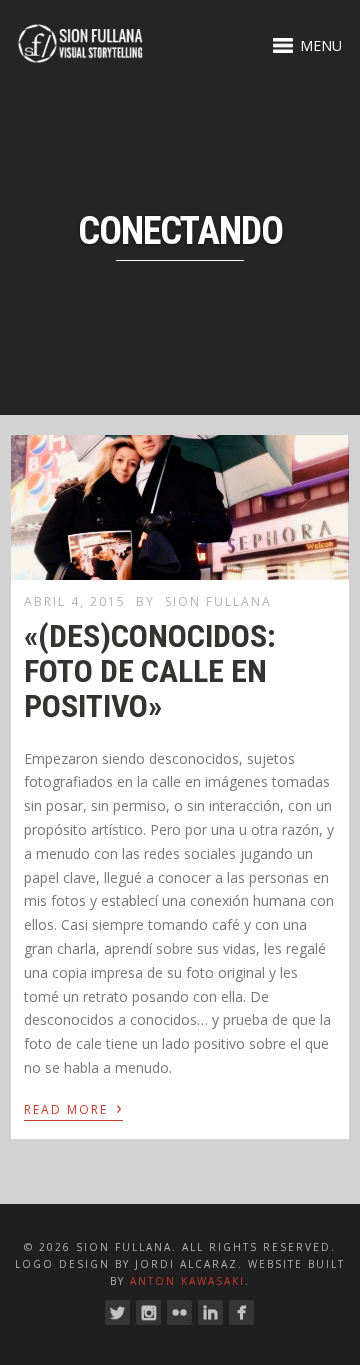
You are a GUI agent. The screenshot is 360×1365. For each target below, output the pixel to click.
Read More (73, 1108)
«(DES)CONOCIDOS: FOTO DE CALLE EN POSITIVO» (150, 671)
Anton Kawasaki (187, 1281)
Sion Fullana (218, 601)
